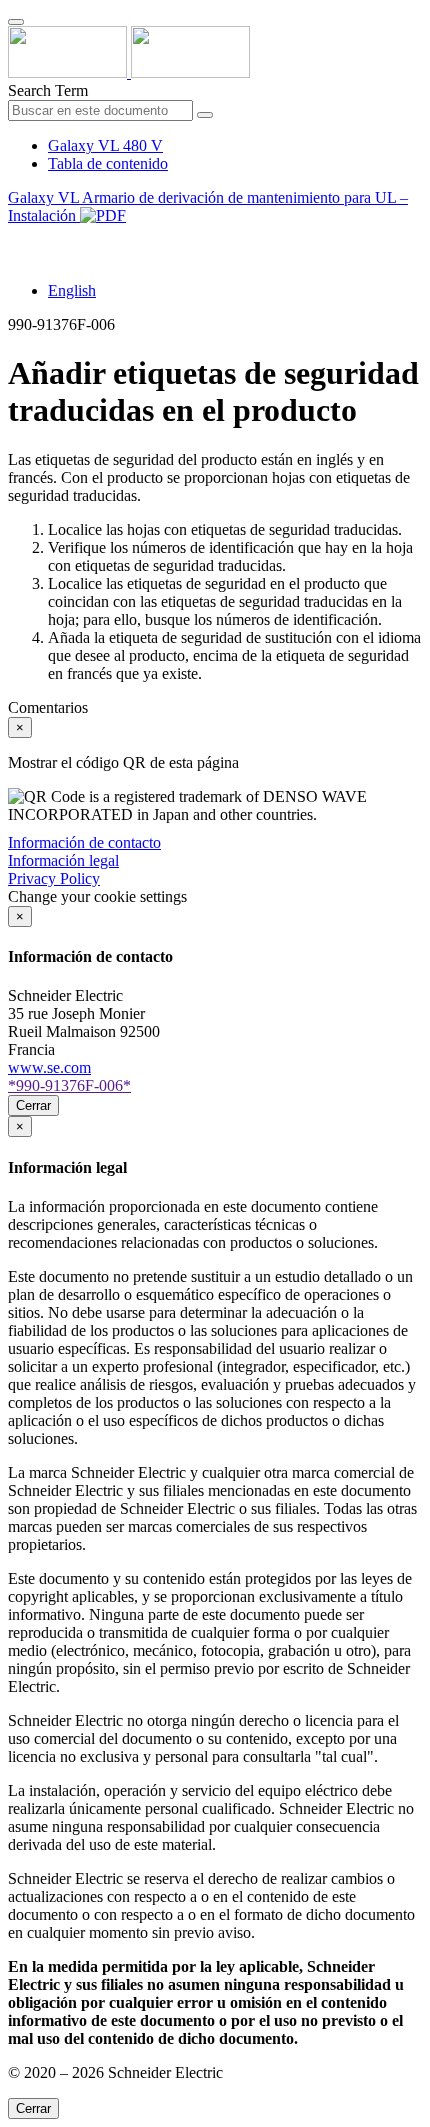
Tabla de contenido (108, 163)
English (72, 290)
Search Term (48, 90)
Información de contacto (84, 842)
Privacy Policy (54, 878)
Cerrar (33, 1105)
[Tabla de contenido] (16, 238)
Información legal (63, 860)
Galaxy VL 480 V (105, 145)
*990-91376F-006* (69, 1085)
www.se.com (49, 1067)
